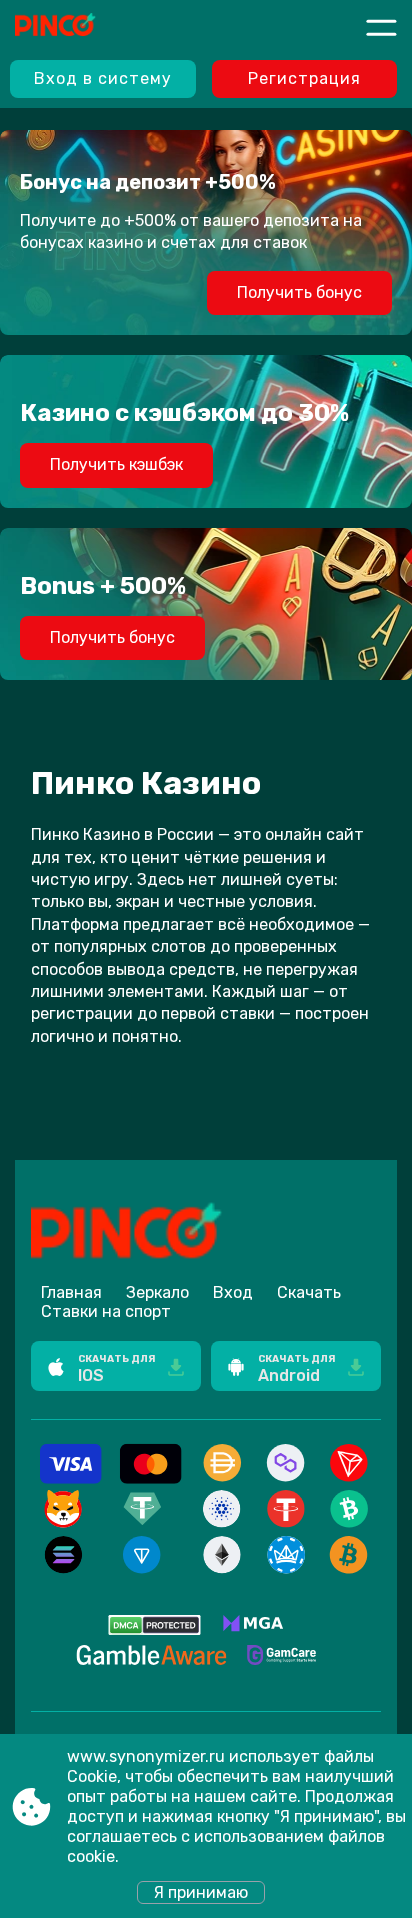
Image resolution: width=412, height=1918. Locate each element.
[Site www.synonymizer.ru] (89, 27)
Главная (71, 1292)
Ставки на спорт (106, 1311)
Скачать (309, 1292)
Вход (233, 1292)
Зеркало (157, 1292)
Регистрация (304, 78)
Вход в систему (103, 78)
